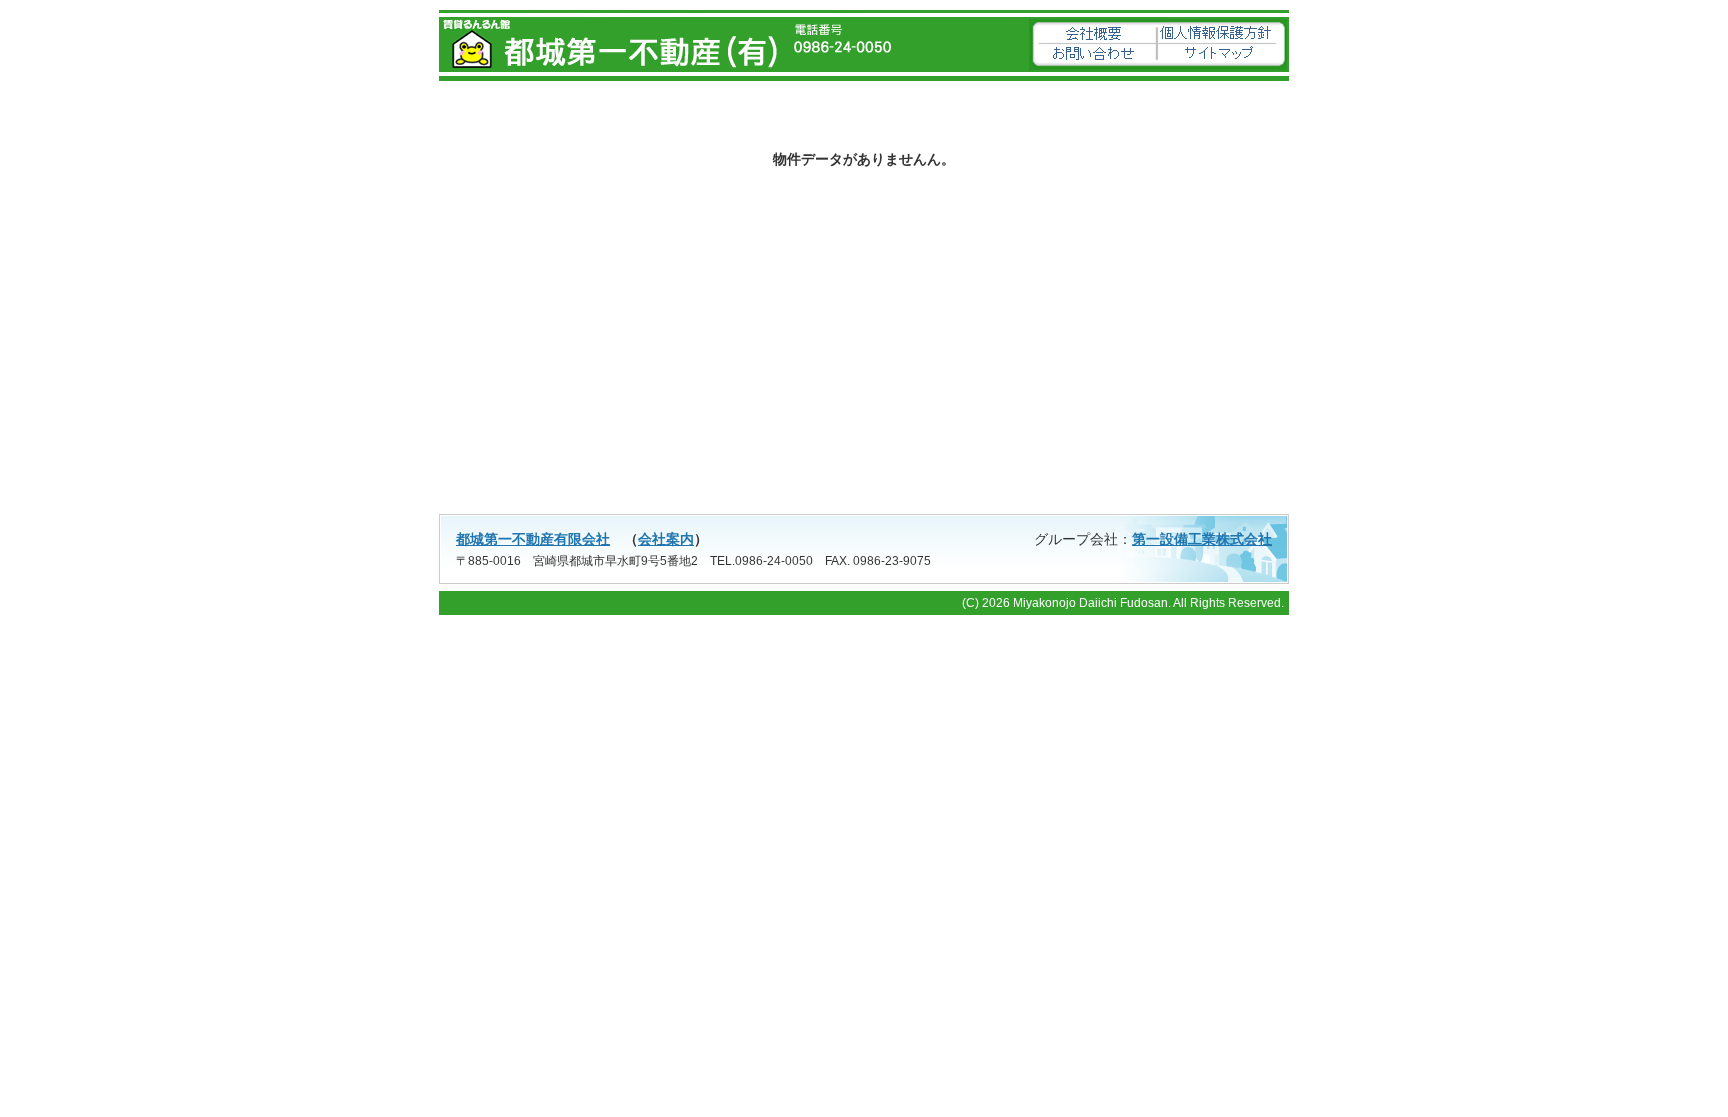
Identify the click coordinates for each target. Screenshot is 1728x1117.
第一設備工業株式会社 (1202, 539)
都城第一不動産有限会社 (533, 539)
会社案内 (666, 539)
